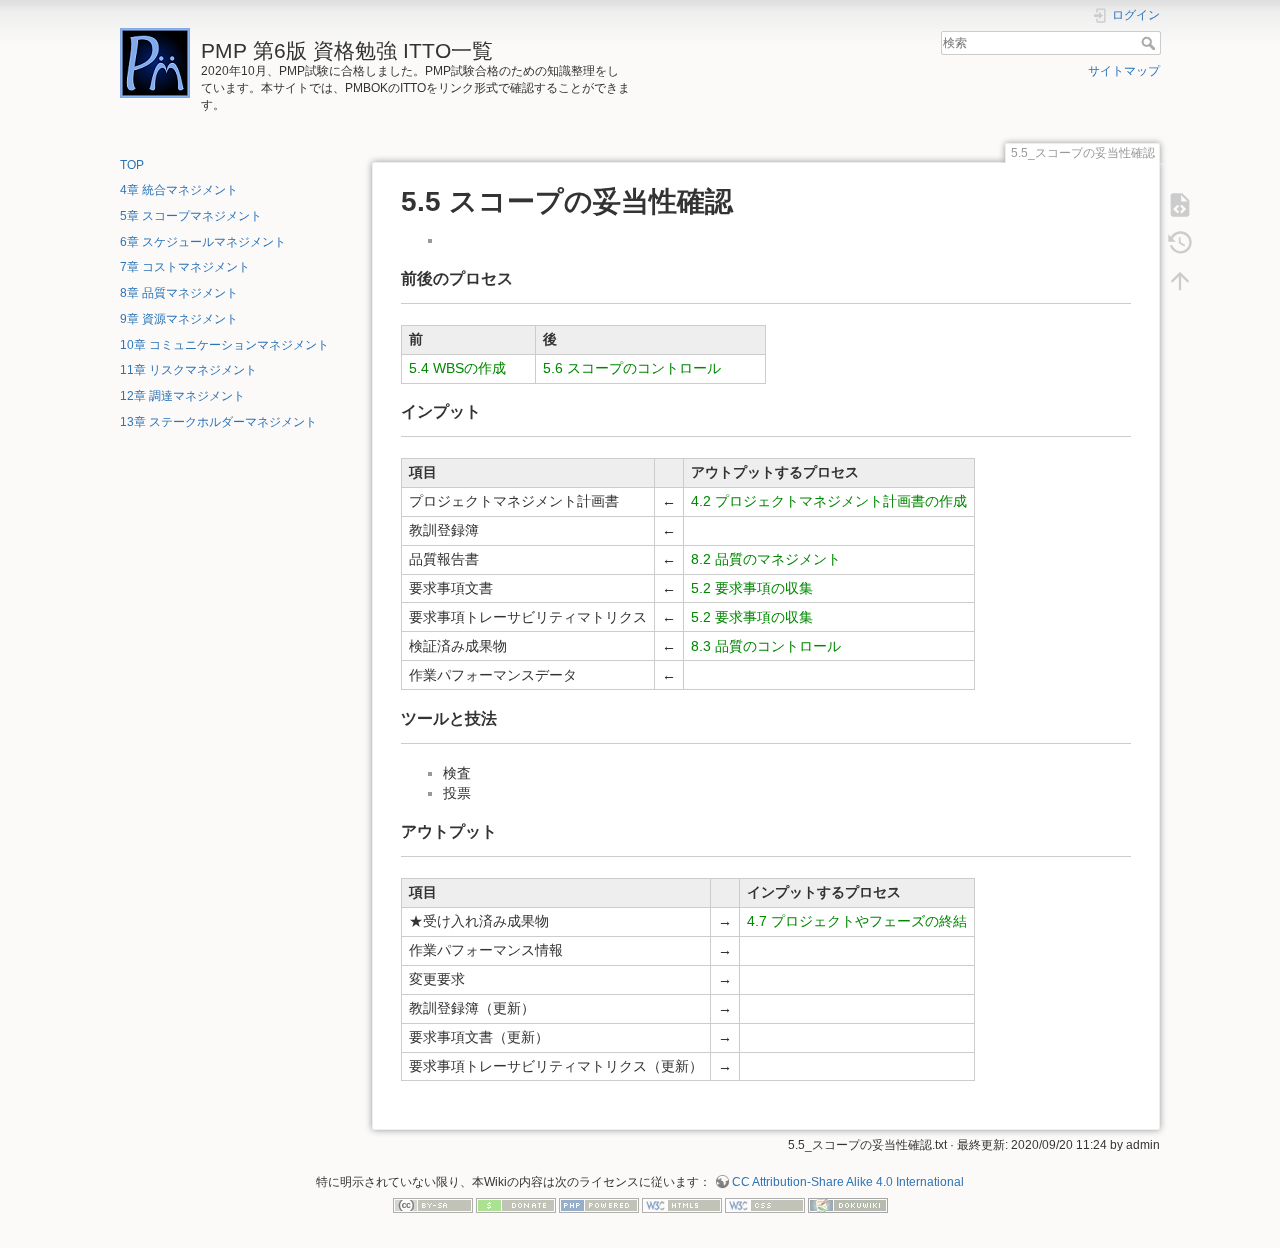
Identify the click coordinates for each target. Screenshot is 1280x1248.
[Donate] (516, 1205)
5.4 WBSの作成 (457, 368)
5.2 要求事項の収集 (752, 588)
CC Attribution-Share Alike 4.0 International (848, 1182)
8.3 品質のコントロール (766, 646)
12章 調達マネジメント (182, 396)
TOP (132, 165)
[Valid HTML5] (682, 1205)
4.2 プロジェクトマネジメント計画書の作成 (829, 501)
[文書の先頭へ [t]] (1180, 281)
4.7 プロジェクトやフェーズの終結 (857, 921)
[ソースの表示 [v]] (1180, 205)
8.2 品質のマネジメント (766, 559)
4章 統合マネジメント (179, 190)
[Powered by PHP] (599, 1205)
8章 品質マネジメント (179, 293)
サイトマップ (1124, 71)
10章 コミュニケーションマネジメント (224, 345)
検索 (1150, 43)
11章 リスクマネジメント (188, 370)
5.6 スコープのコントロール (632, 368)
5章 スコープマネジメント (191, 216)
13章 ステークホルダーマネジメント (218, 422)
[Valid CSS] (765, 1205)
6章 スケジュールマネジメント (203, 242)
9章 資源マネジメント (179, 319)
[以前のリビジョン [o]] (1180, 243)
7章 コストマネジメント (185, 267)
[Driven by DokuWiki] (848, 1205)
